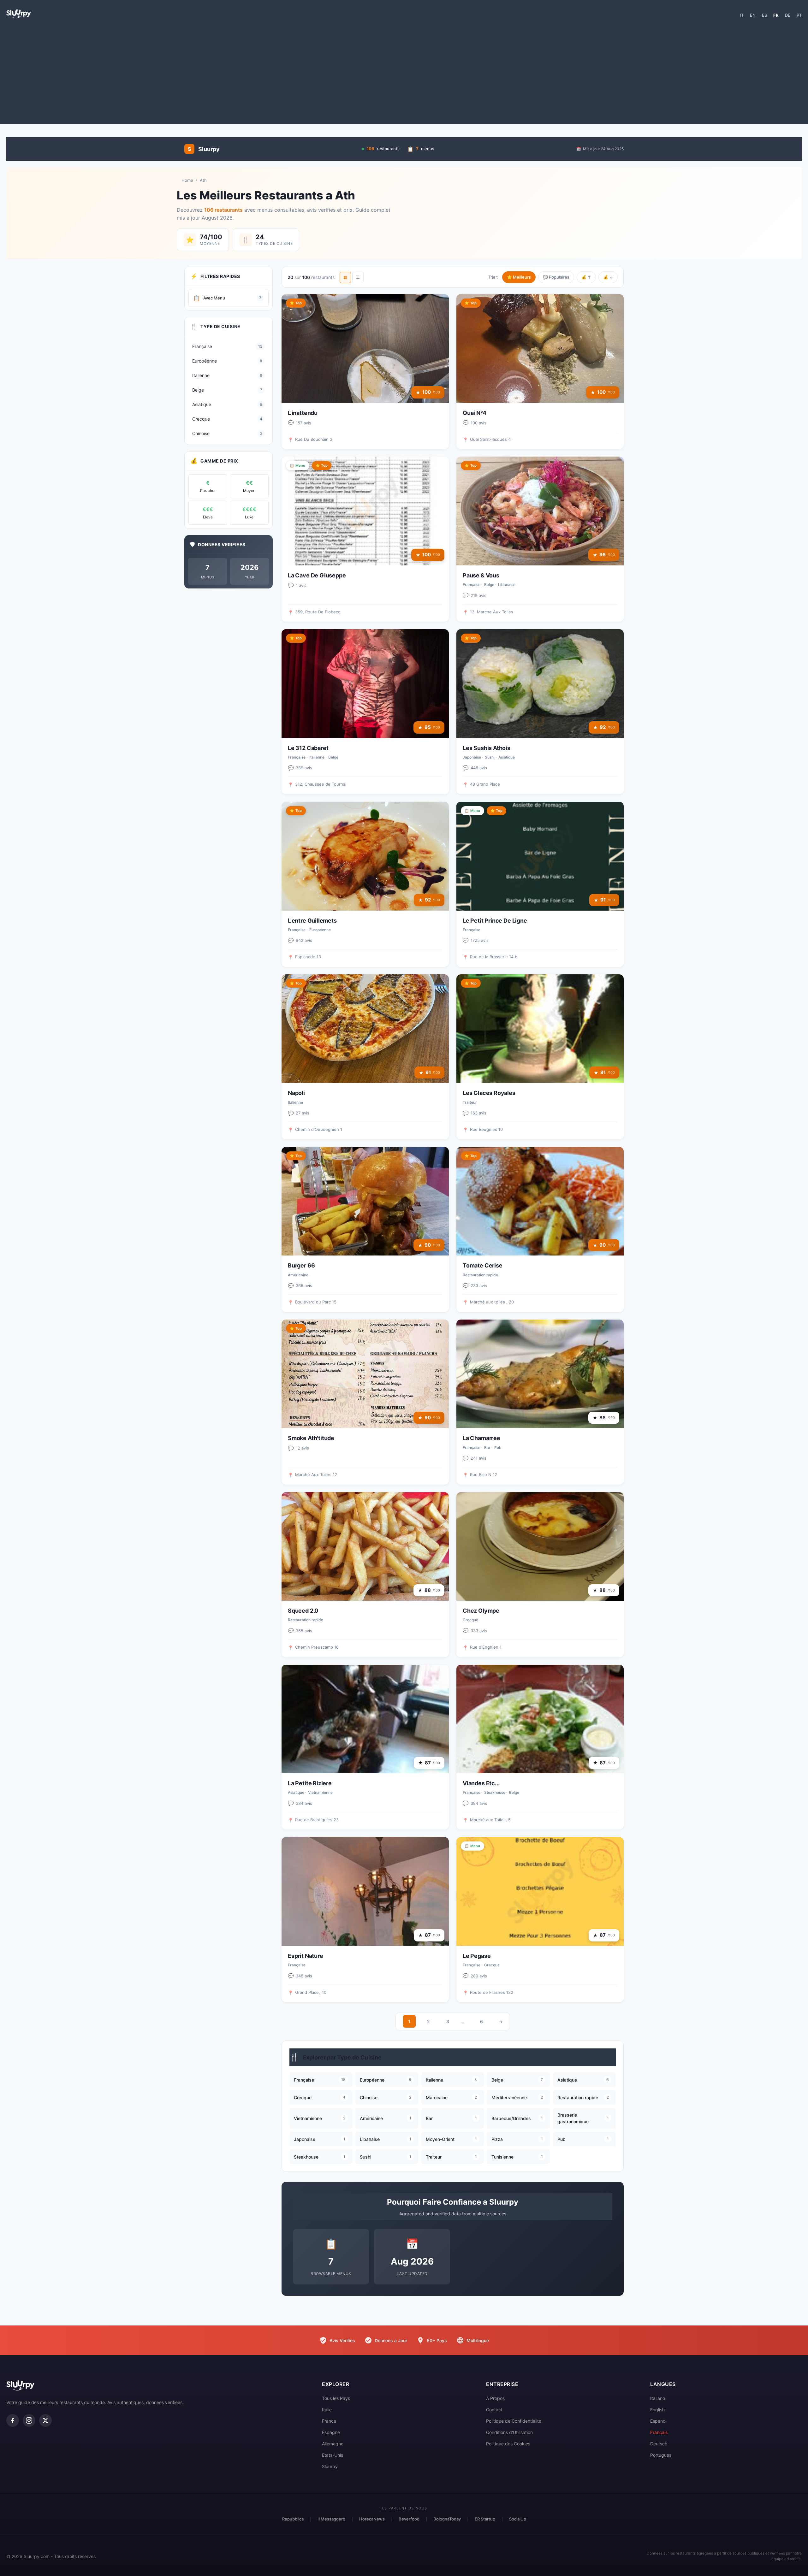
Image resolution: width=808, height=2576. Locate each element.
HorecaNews (372, 2519)
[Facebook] (13, 2420)
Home (187, 180)
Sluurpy (330, 2466)
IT (742, 15)
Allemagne (333, 2444)
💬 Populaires (556, 277)
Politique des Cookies (508, 2444)
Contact (494, 2410)
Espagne (331, 2432)
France (329, 2421)
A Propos (495, 2398)
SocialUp (518, 2519)
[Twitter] (45, 2420)
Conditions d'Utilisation (509, 2432)
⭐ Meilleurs (519, 277)
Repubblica (293, 2519)
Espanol (658, 2421)
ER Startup (485, 2519)
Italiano (658, 2398)
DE (788, 15)
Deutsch (659, 2444)
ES (764, 15)
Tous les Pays (336, 2398)
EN (753, 15)
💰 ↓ (608, 277)
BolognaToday (447, 2519)
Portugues (661, 2455)
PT (799, 15)
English (657, 2410)
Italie (327, 2410)
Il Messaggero (331, 2519)
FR (776, 15)
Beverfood (409, 2519)
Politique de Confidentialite (514, 2421)
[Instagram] (29, 2420)
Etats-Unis (333, 2455)
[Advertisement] (404, 74)
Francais (659, 2432)
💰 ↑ (586, 277)
